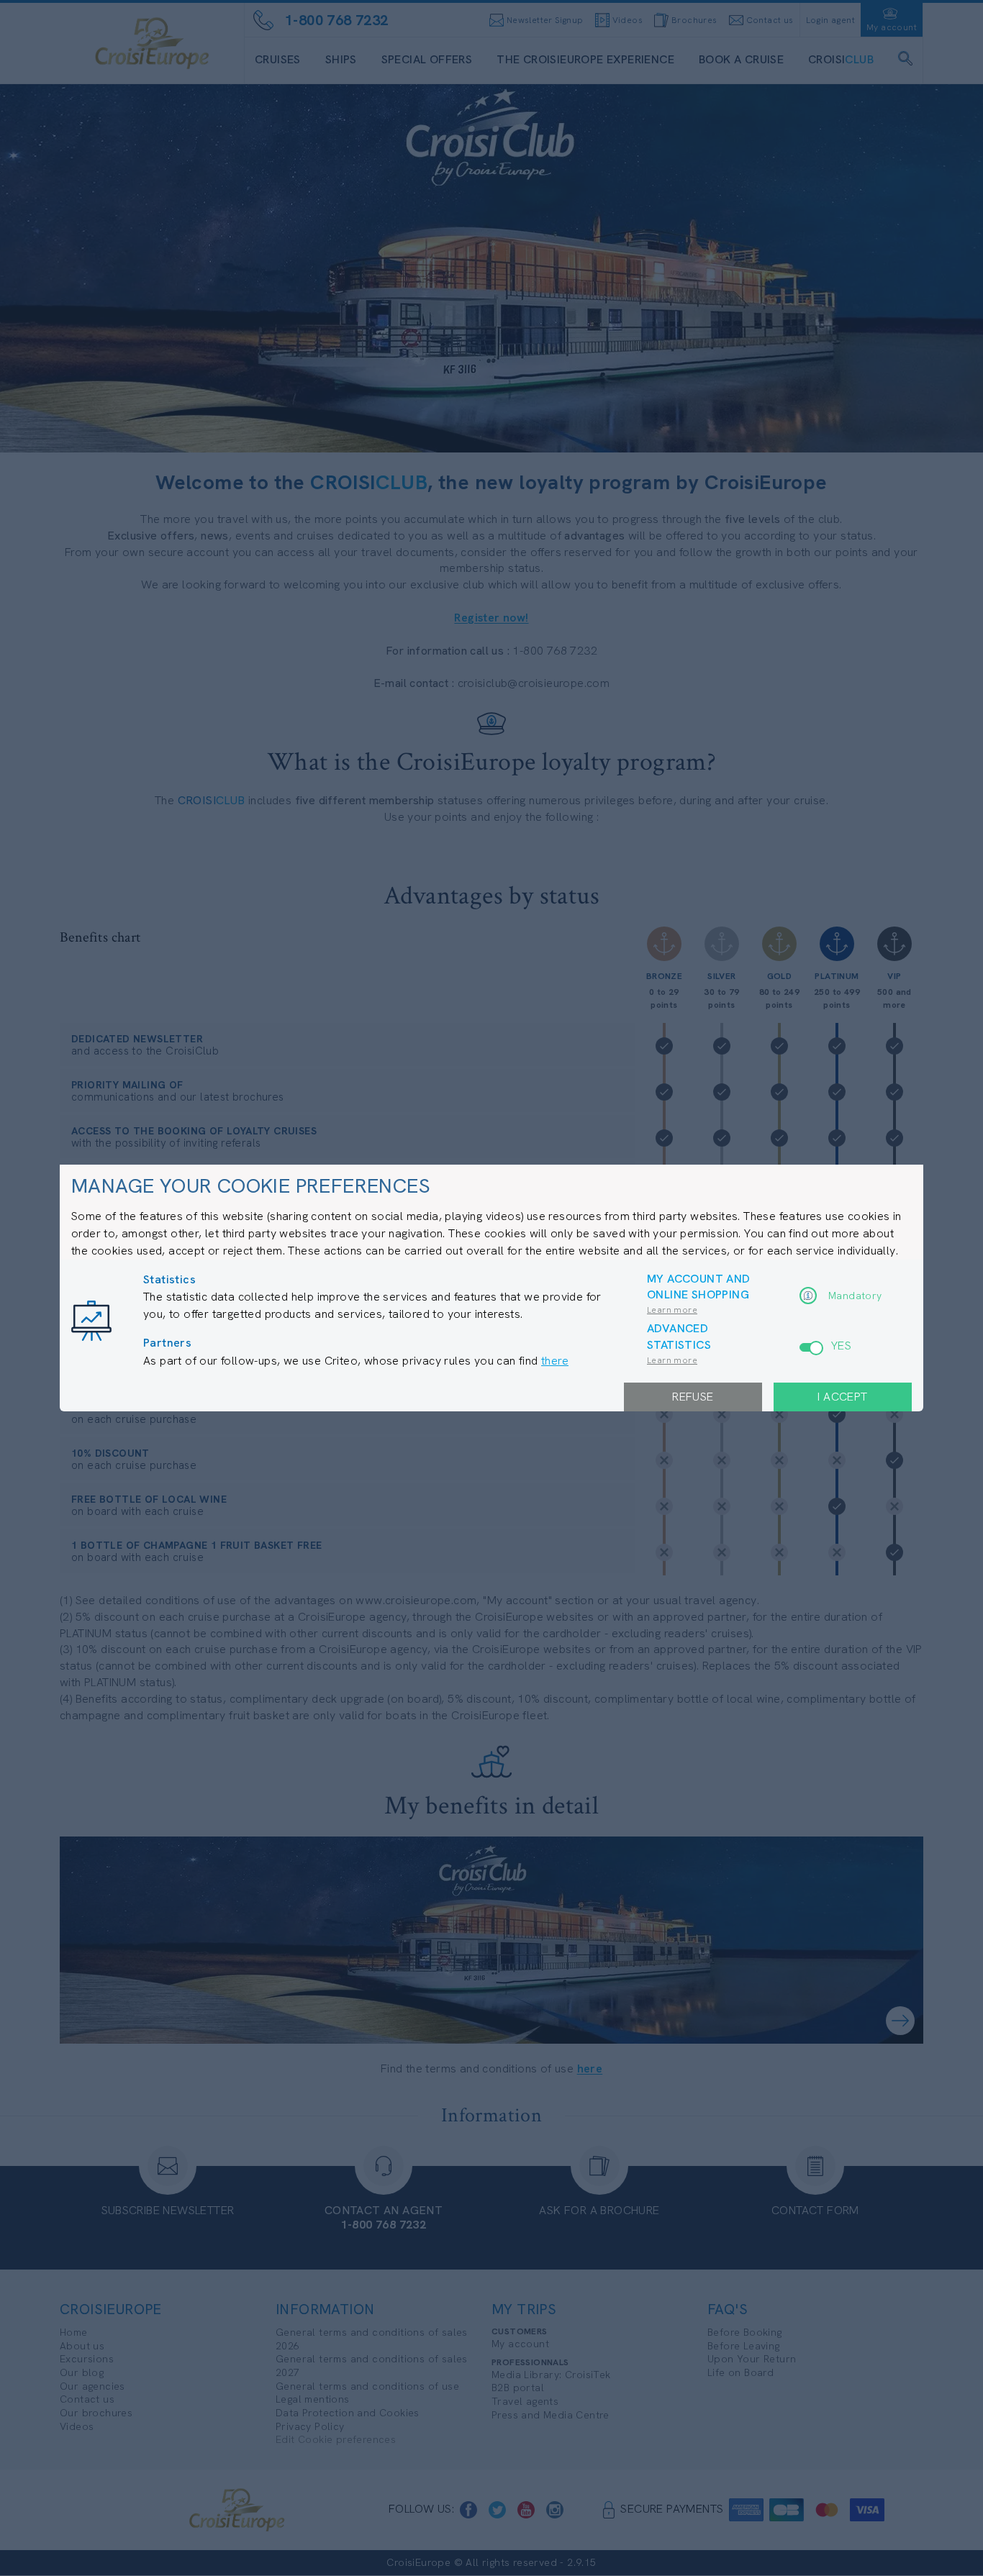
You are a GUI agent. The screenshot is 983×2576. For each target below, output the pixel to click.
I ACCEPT (842, 1397)
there (555, 1361)
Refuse (693, 1397)
